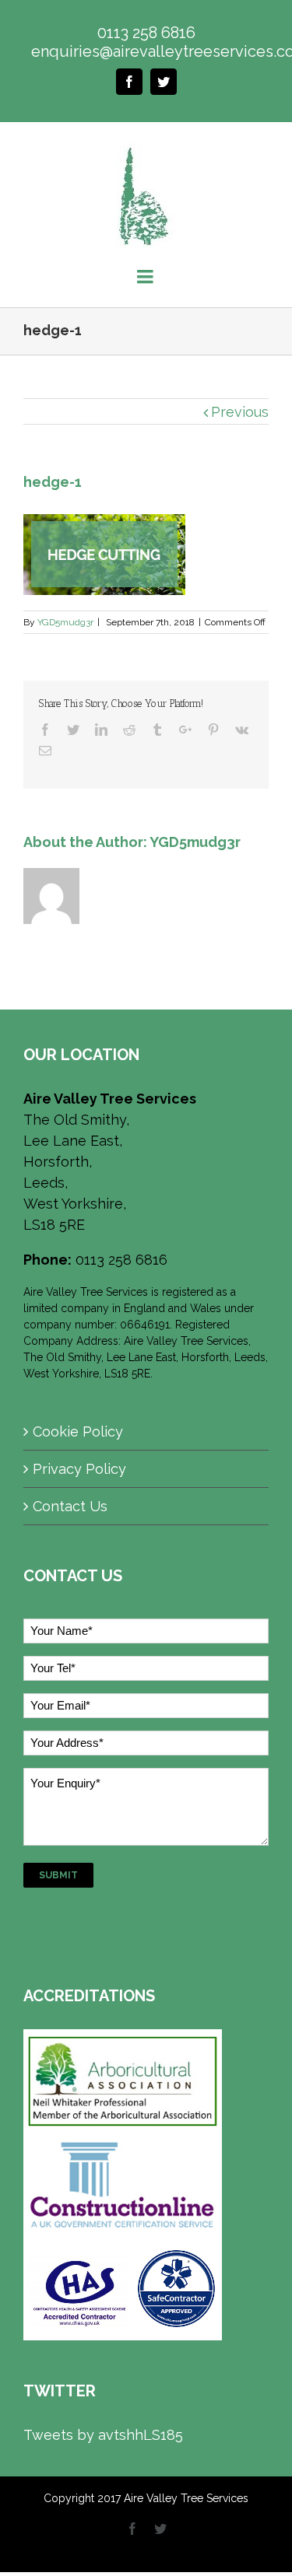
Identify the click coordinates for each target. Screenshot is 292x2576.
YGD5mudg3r (65, 622)
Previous (240, 412)
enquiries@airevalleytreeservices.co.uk (146, 51)
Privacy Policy (79, 1469)
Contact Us (70, 1506)
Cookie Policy (78, 1431)
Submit (58, 1875)
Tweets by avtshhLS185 (103, 2435)
